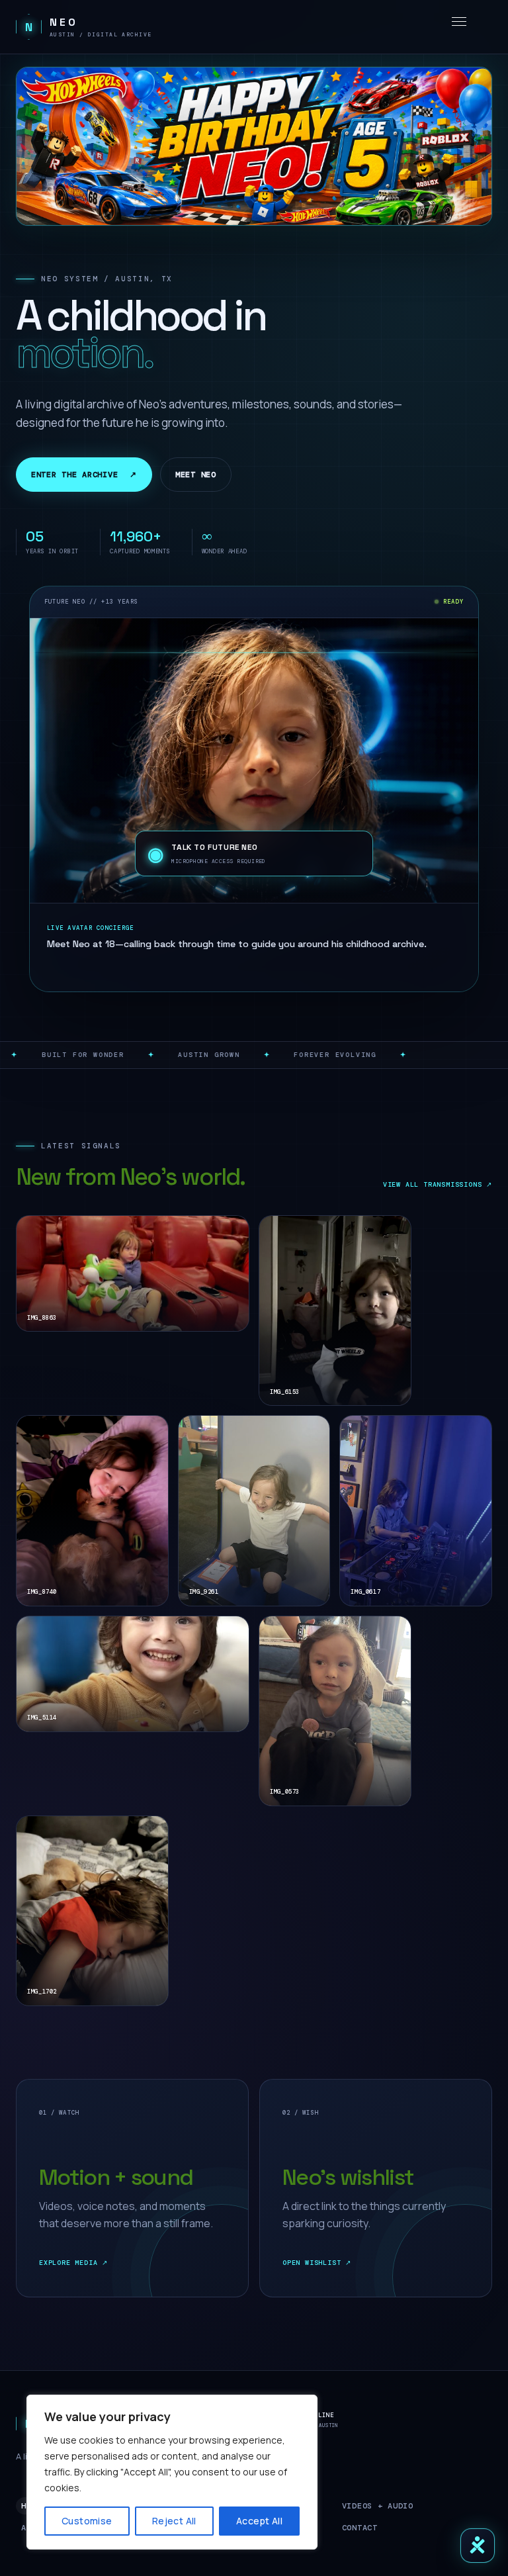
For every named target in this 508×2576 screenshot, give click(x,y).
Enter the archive (84, 475)
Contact (360, 2528)
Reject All (174, 2521)
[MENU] (459, 22)
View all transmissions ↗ (438, 1184)
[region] (172, 2472)
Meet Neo (196, 475)
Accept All (259, 2521)
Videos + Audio (378, 2506)
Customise (87, 2521)
